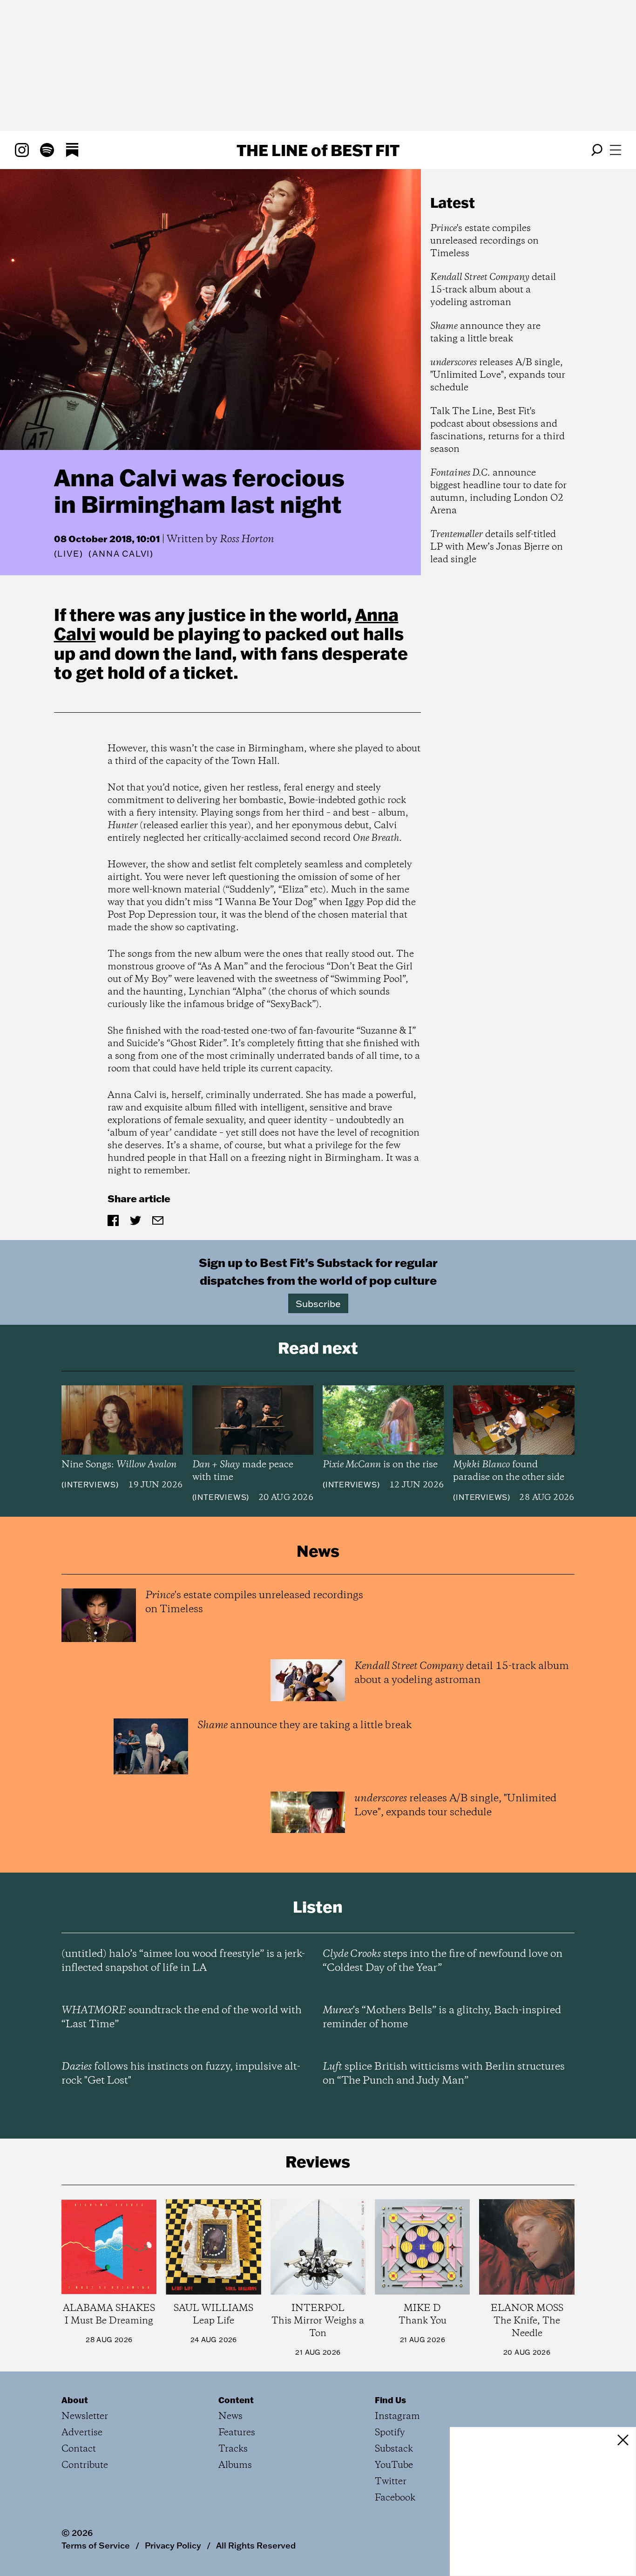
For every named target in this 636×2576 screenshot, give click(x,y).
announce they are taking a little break (485, 333)
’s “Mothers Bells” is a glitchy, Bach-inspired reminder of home (442, 2017)
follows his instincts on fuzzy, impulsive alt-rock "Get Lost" (181, 2074)
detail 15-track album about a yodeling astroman (493, 290)
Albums (235, 2465)
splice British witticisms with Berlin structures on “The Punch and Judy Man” (444, 2074)
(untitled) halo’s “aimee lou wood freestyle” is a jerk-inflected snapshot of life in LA (183, 1961)
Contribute (85, 2465)
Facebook (395, 2498)
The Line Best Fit (318, 150)
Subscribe (318, 1303)
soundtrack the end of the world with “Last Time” (182, 2017)
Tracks (233, 2449)
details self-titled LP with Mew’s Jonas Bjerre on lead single (497, 547)
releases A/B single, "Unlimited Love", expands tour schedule (498, 375)
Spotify (390, 2433)
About (75, 2400)
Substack (394, 2449)
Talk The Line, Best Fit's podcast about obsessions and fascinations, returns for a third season (497, 430)
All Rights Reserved (256, 2545)
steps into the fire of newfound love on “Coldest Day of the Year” (443, 1961)
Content (236, 2400)
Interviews (90, 1485)
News (230, 2416)
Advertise (82, 2433)
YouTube (394, 2465)
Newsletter (85, 2416)
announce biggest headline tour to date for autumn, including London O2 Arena (498, 492)
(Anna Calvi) (121, 554)
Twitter (391, 2482)
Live (68, 554)
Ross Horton (247, 539)
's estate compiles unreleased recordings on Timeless (484, 241)
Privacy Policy (173, 2545)
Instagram (397, 2416)
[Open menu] (616, 150)
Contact (79, 2449)
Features (237, 2433)
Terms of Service (96, 2545)
